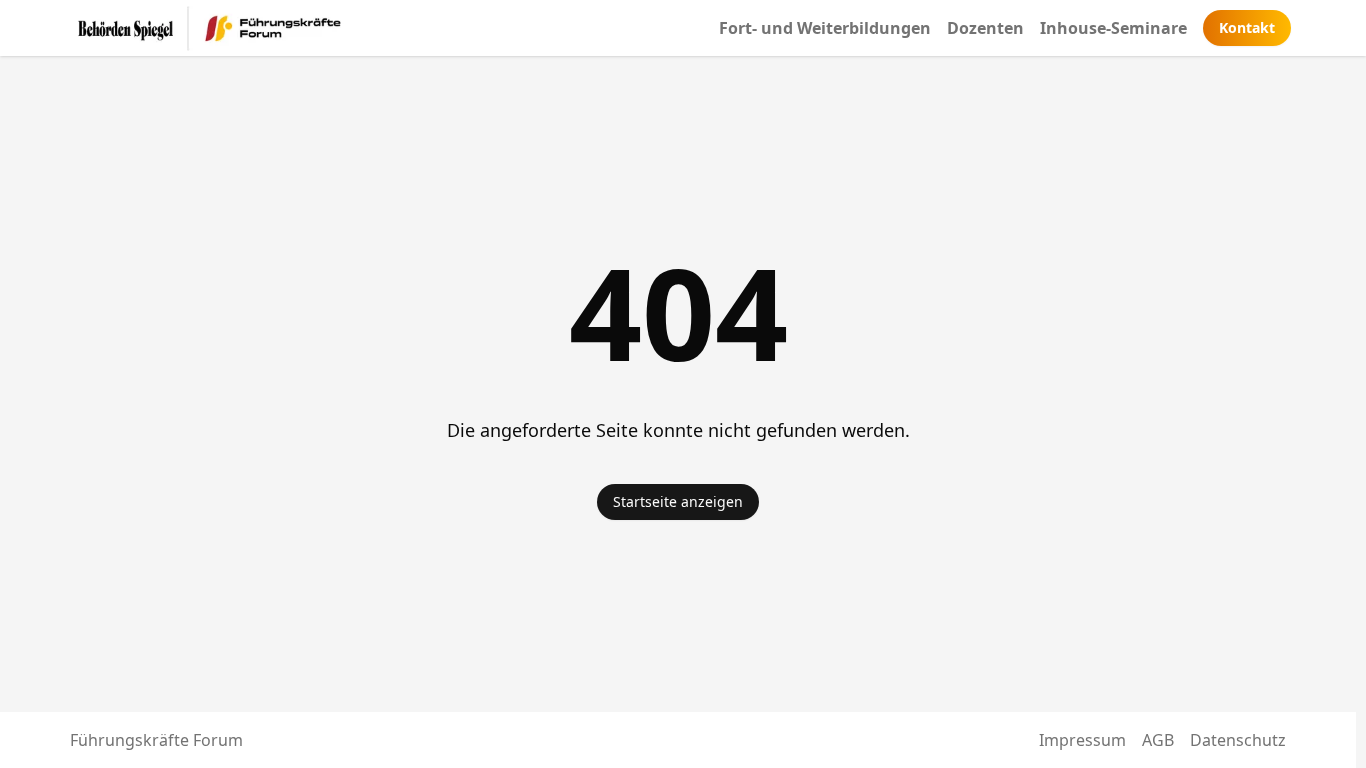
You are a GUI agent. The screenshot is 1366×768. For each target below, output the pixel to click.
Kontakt (1247, 27)
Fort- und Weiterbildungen (825, 28)
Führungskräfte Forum (156, 740)
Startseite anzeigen (678, 501)
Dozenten (985, 28)
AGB (1158, 740)
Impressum (1082, 740)
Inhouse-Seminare (1113, 28)
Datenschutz (1238, 740)
